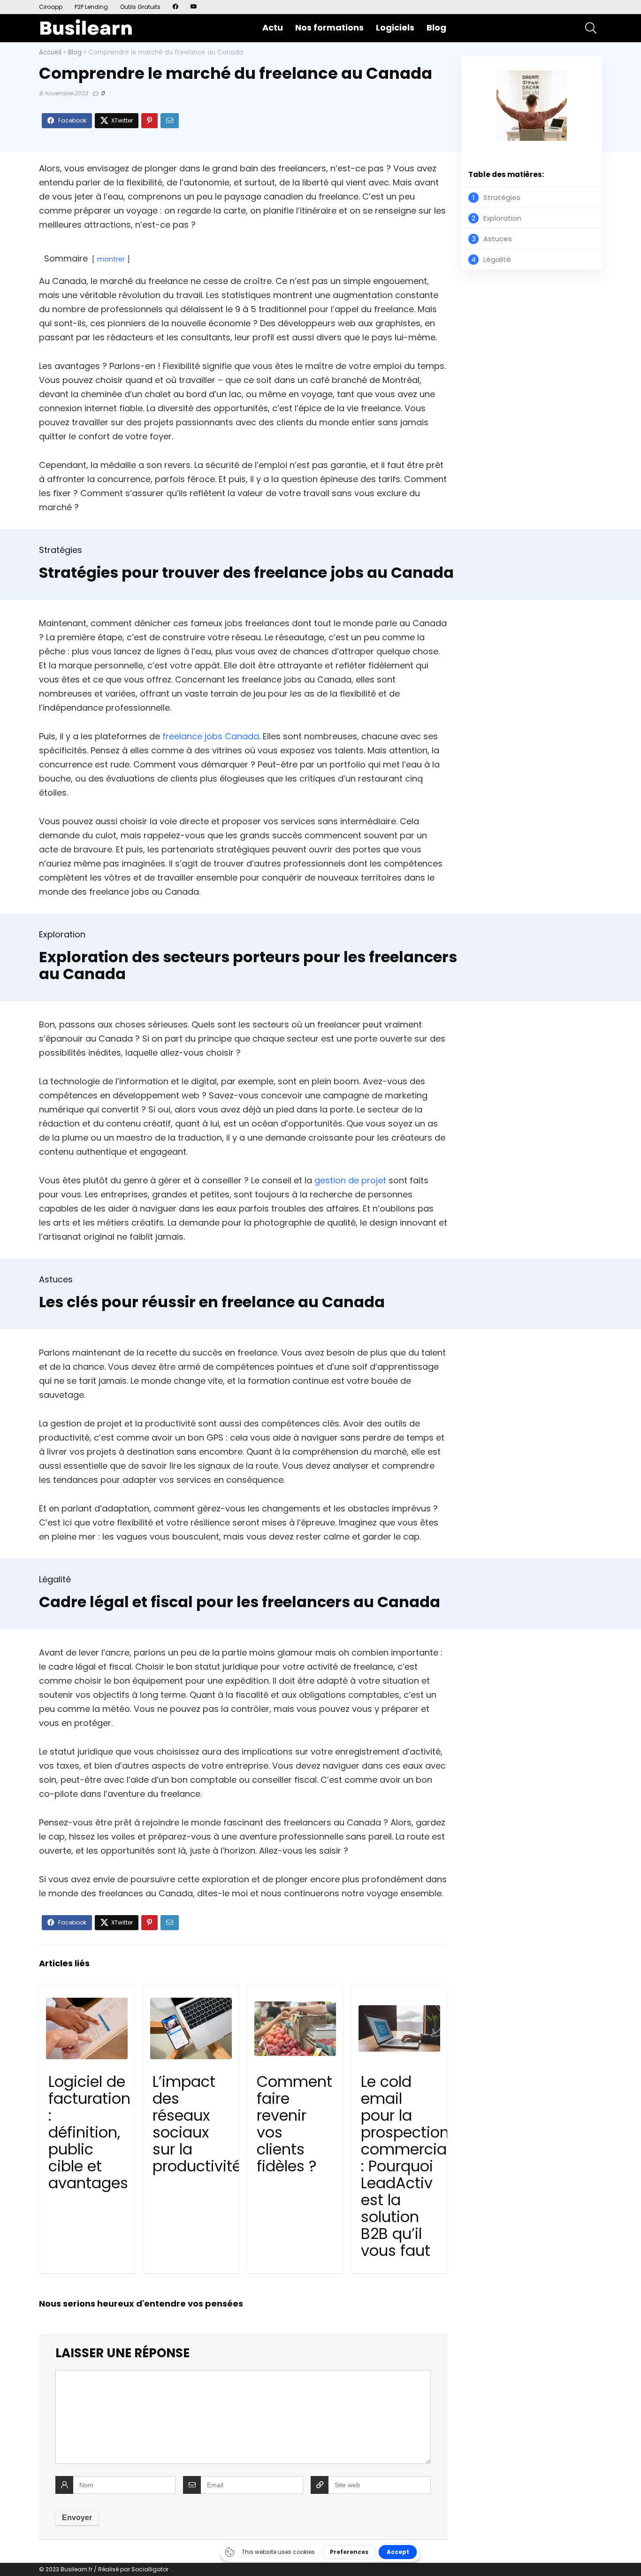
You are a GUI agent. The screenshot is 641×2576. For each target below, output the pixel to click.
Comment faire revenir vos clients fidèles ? (294, 2124)
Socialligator (150, 2569)
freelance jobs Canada (210, 736)
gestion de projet (350, 1180)
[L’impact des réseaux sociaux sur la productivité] (191, 2029)
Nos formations (329, 27)
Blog (436, 27)
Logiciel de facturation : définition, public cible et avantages (89, 2132)
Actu (273, 27)
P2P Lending (91, 7)
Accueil (50, 52)
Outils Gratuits (140, 7)
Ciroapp (51, 7)
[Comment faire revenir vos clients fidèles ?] (295, 2029)
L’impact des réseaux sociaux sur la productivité (197, 2124)
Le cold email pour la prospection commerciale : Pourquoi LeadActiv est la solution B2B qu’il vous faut (410, 2166)
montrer (111, 259)
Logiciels (395, 27)
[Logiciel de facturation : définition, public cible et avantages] (87, 2029)
